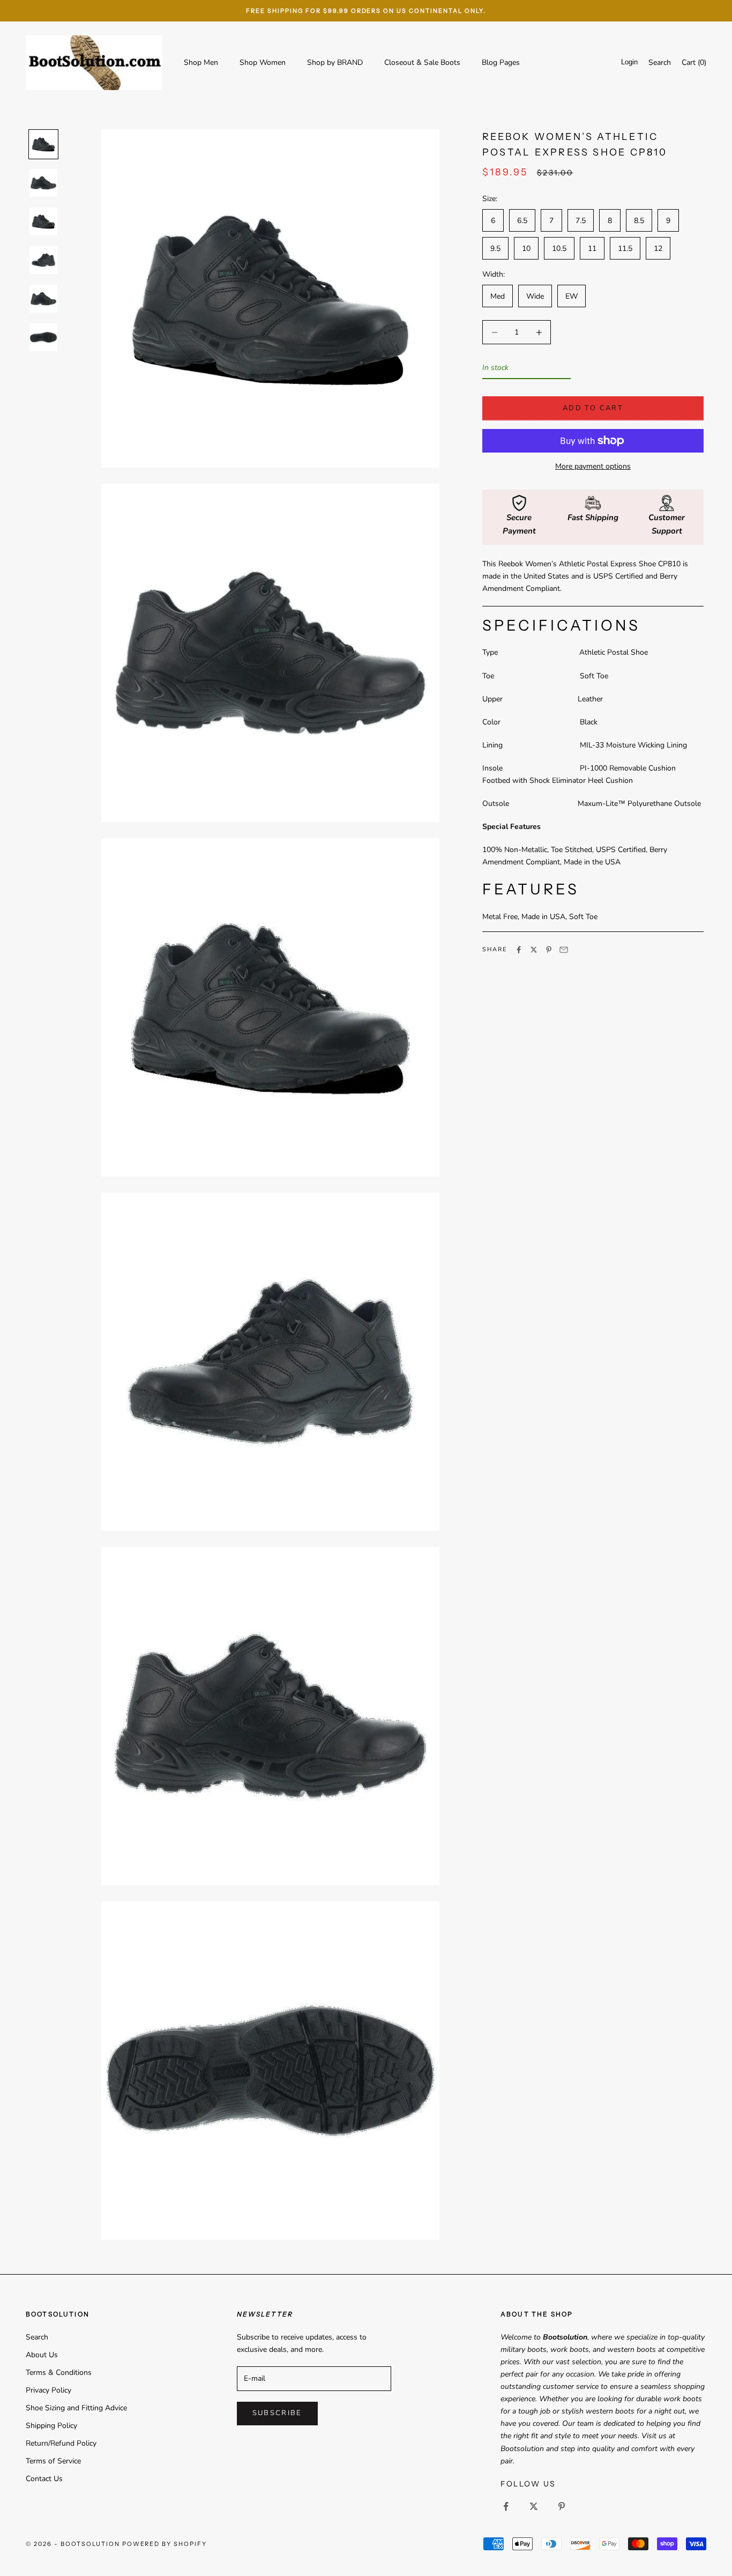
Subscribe (277, 2413)
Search (37, 2337)
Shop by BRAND (335, 62)
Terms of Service (53, 2461)
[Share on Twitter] (534, 950)
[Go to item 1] (43, 144)
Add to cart (593, 408)
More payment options (593, 466)
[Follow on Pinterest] (562, 2506)
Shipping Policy (51, 2426)
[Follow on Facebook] (506, 2506)
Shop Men (201, 62)
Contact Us (44, 2479)
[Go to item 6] (43, 337)
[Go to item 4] (43, 260)
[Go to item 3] (43, 221)
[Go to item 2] (43, 183)
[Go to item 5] (43, 299)
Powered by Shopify (165, 2544)
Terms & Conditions (59, 2373)
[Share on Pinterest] (549, 950)
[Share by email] (564, 950)
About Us (42, 2355)
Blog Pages (501, 62)
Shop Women (263, 62)
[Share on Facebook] (519, 950)
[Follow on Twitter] (534, 2506)
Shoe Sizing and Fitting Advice (76, 2408)
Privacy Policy (48, 2390)
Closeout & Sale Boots (422, 62)
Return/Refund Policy (61, 2443)
